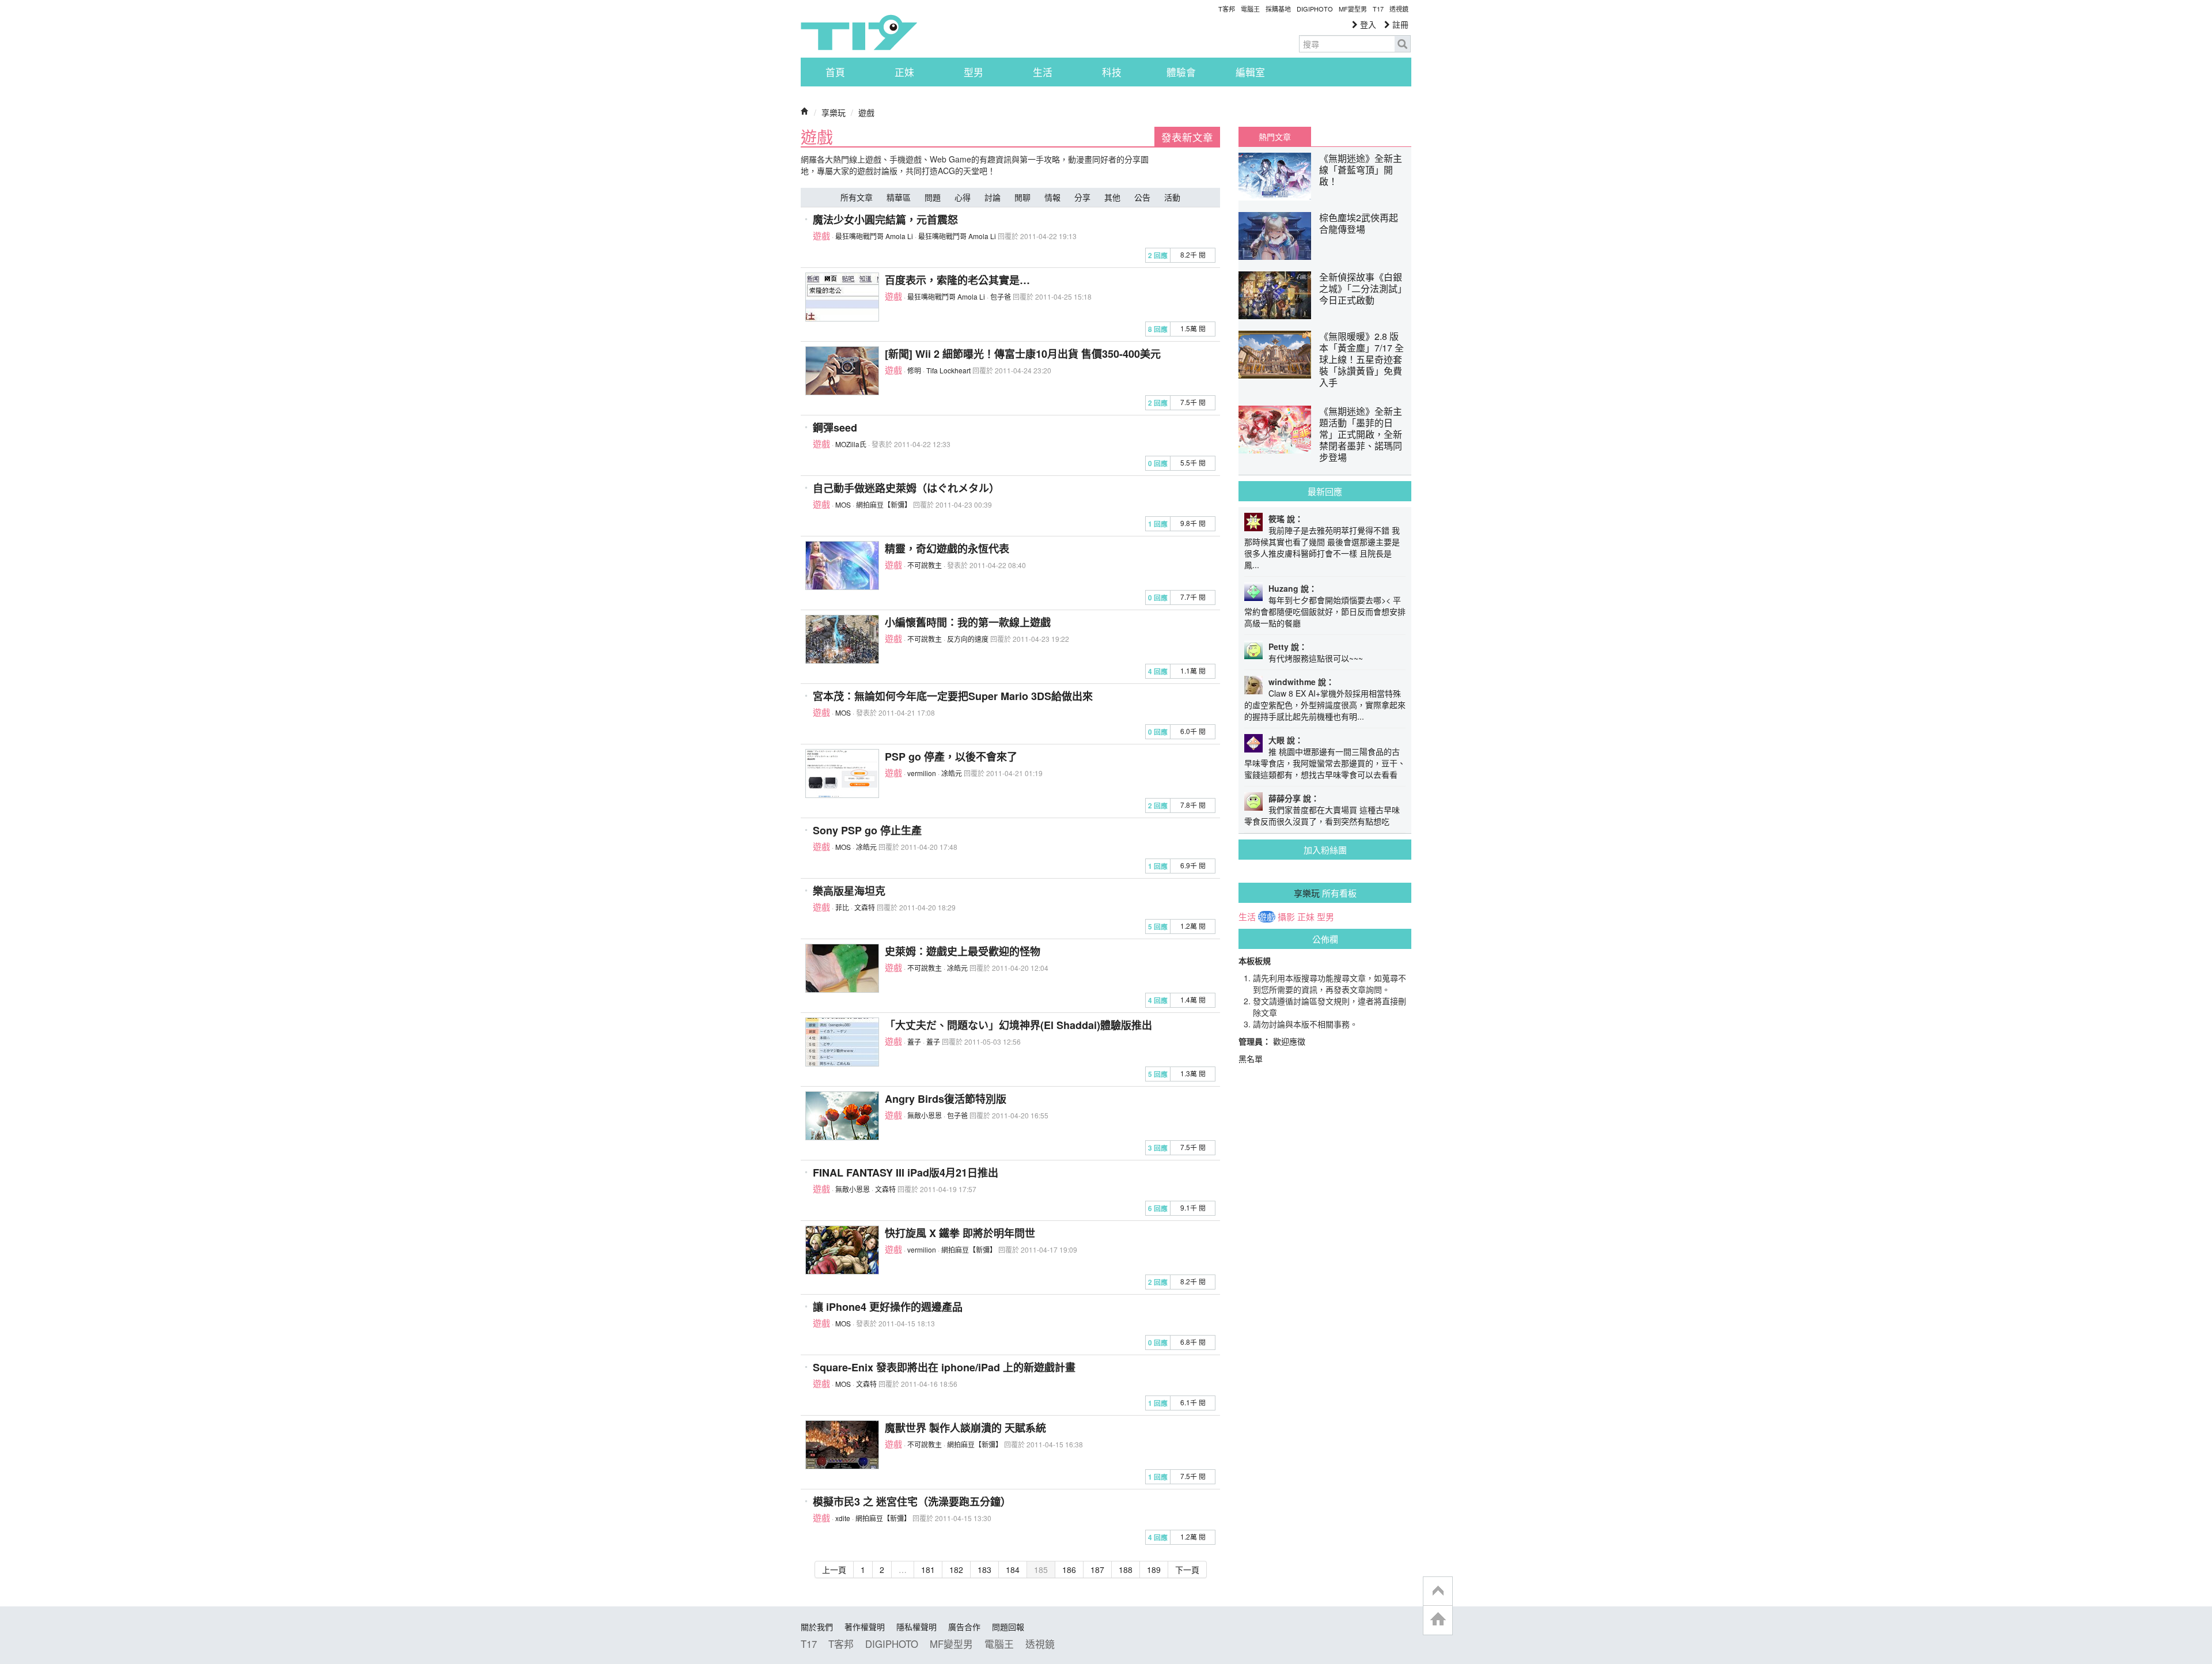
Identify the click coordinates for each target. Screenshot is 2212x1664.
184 (1013, 1570)
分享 (1082, 197)
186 (1069, 1570)
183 (984, 1570)
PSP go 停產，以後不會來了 (951, 757)
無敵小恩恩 (925, 1115)
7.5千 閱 (1193, 402)
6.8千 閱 (1193, 1342)
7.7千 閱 (1193, 597)
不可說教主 (925, 565)
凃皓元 (952, 773)
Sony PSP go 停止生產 (867, 830)
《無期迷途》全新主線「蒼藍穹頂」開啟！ (1361, 170)
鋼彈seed (835, 428)
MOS (843, 504)
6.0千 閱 (1193, 731)
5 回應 (1158, 927)
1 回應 (1158, 524)
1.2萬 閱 (1193, 926)
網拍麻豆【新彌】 (884, 504)
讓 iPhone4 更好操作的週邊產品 (888, 1307)
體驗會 (1181, 72)
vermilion (922, 773)
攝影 (1286, 917)
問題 (933, 197)
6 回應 (1158, 1209)
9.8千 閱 (1193, 523)
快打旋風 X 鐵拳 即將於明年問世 (960, 1233)
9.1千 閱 (1193, 1207)
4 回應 (1158, 672)
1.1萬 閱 (1193, 670)
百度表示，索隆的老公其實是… (957, 280)
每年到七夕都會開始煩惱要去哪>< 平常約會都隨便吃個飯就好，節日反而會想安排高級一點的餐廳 (1325, 611)
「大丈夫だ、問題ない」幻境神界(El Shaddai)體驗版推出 (1018, 1025)
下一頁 (1187, 1570)
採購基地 (1278, 9)
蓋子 (914, 1041)
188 (1126, 1570)
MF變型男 (1353, 9)
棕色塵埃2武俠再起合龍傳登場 (1359, 223)
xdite (843, 1518)
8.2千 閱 (1193, 254)
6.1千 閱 (1193, 1402)
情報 (1052, 197)
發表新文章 (1187, 137)
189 (1154, 1570)
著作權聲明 (865, 1627)
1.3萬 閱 (1193, 1073)
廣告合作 (964, 1627)
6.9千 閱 (1193, 865)
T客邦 (1227, 9)
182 (956, 1570)
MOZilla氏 (851, 444)
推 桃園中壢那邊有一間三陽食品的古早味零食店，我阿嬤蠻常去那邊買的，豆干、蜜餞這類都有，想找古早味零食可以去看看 (1325, 763)
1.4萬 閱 (1193, 999)
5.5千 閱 (1193, 462)
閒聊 (1022, 197)
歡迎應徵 (1289, 1041)
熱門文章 (1275, 137)
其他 (1112, 197)
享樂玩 (834, 112)
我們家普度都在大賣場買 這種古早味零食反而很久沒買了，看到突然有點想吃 (1322, 815)
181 (928, 1570)
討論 (993, 197)
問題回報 (1008, 1627)
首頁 (835, 72)
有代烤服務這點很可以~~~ (1316, 658)
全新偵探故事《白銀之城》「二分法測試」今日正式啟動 (1361, 288)
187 (1097, 1570)
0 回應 (1158, 464)
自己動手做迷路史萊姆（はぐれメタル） (906, 488)
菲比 (842, 907)
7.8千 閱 (1193, 805)
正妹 (904, 72)
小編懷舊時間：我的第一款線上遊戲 (968, 622)
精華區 (899, 197)
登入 (1367, 24)
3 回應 (1158, 1148)
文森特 (865, 907)
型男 (974, 72)
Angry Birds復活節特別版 (946, 1099)
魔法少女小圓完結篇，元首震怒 (885, 220)
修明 (914, 370)
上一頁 (834, 1570)
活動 (1172, 197)
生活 (1043, 72)
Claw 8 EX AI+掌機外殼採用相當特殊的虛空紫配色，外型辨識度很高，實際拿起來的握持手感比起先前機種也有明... (1325, 705)
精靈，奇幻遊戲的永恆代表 (947, 549)
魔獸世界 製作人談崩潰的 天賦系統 (965, 1428)
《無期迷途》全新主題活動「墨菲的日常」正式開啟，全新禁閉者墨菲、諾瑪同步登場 (1361, 434)
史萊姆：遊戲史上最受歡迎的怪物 (963, 951)
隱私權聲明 (916, 1627)
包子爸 (1001, 296)
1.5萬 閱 (1193, 328)
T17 (859, 32)
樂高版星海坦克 (849, 891)
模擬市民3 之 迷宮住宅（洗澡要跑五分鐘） (912, 1502)
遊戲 (866, 112)
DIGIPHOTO (1315, 9)
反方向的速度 (968, 639)
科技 (1112, 72)
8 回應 (1158, 329)
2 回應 (1158, 256)
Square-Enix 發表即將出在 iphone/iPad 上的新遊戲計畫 (944, 1367)
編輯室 (1250, 72)
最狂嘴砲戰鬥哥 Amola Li (874, 236)
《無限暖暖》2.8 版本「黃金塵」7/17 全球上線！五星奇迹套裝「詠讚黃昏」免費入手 (1361, 359)
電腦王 (1250, 9)
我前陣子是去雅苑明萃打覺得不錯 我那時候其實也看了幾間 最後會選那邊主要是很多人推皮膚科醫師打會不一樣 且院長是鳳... (1322, 547)
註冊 (1399, 24)
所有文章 (857, 197)
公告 (1142, 197)
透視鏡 (1399, 9)
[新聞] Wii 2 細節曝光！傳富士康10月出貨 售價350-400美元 (1023, 354)
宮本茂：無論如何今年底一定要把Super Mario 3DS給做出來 (953, 696)
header (1438, 1591)
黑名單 (1251, 1058)
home (1438, 1620)
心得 (963, 197)
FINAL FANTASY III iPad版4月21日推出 (906, 1173)
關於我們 (817, 1627)
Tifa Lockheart (948, 370)
